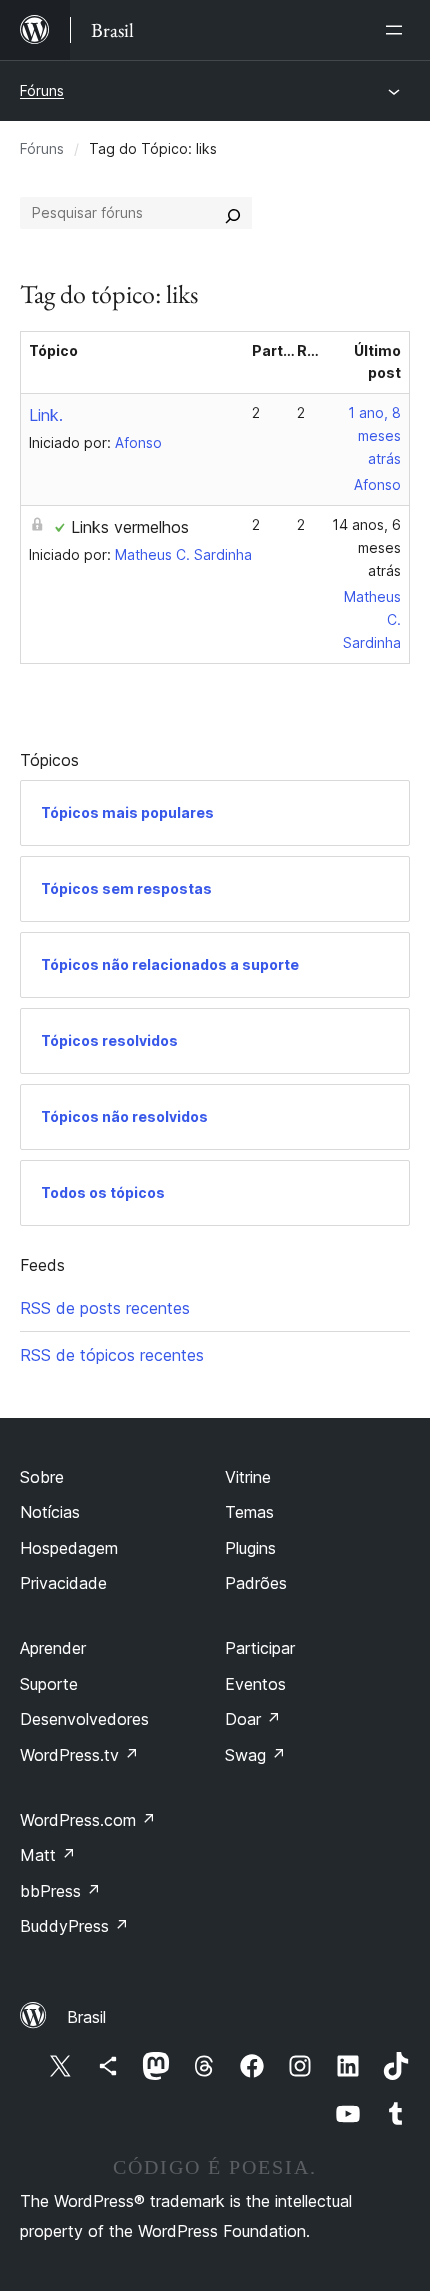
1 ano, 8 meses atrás (374, 435)
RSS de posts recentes (105, 1308)
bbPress (60, 1891)
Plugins (250, 1548)
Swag (255, 1755)
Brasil (86, 2017)
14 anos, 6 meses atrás (366, 547)
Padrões (256, 1583)
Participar (260, 1648)
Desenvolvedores (84, 1719)
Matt (48, 1855)
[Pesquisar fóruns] (233, 213)
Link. (46, 415)
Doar (253, 1719)
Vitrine (248, 1477)
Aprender (53, 1648)
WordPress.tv (79, 1755)
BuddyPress (74, 1926)
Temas (249, 1512)
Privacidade (63, 1583)
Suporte (49, 1684)
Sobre (42, 1477)
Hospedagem (69, 1548)
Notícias (50, 1512)
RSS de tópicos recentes (112, 1355)
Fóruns (42, 90)
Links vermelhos (130, 527)
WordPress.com (88, 1820)
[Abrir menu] (398, 30)
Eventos (255, 1684)
